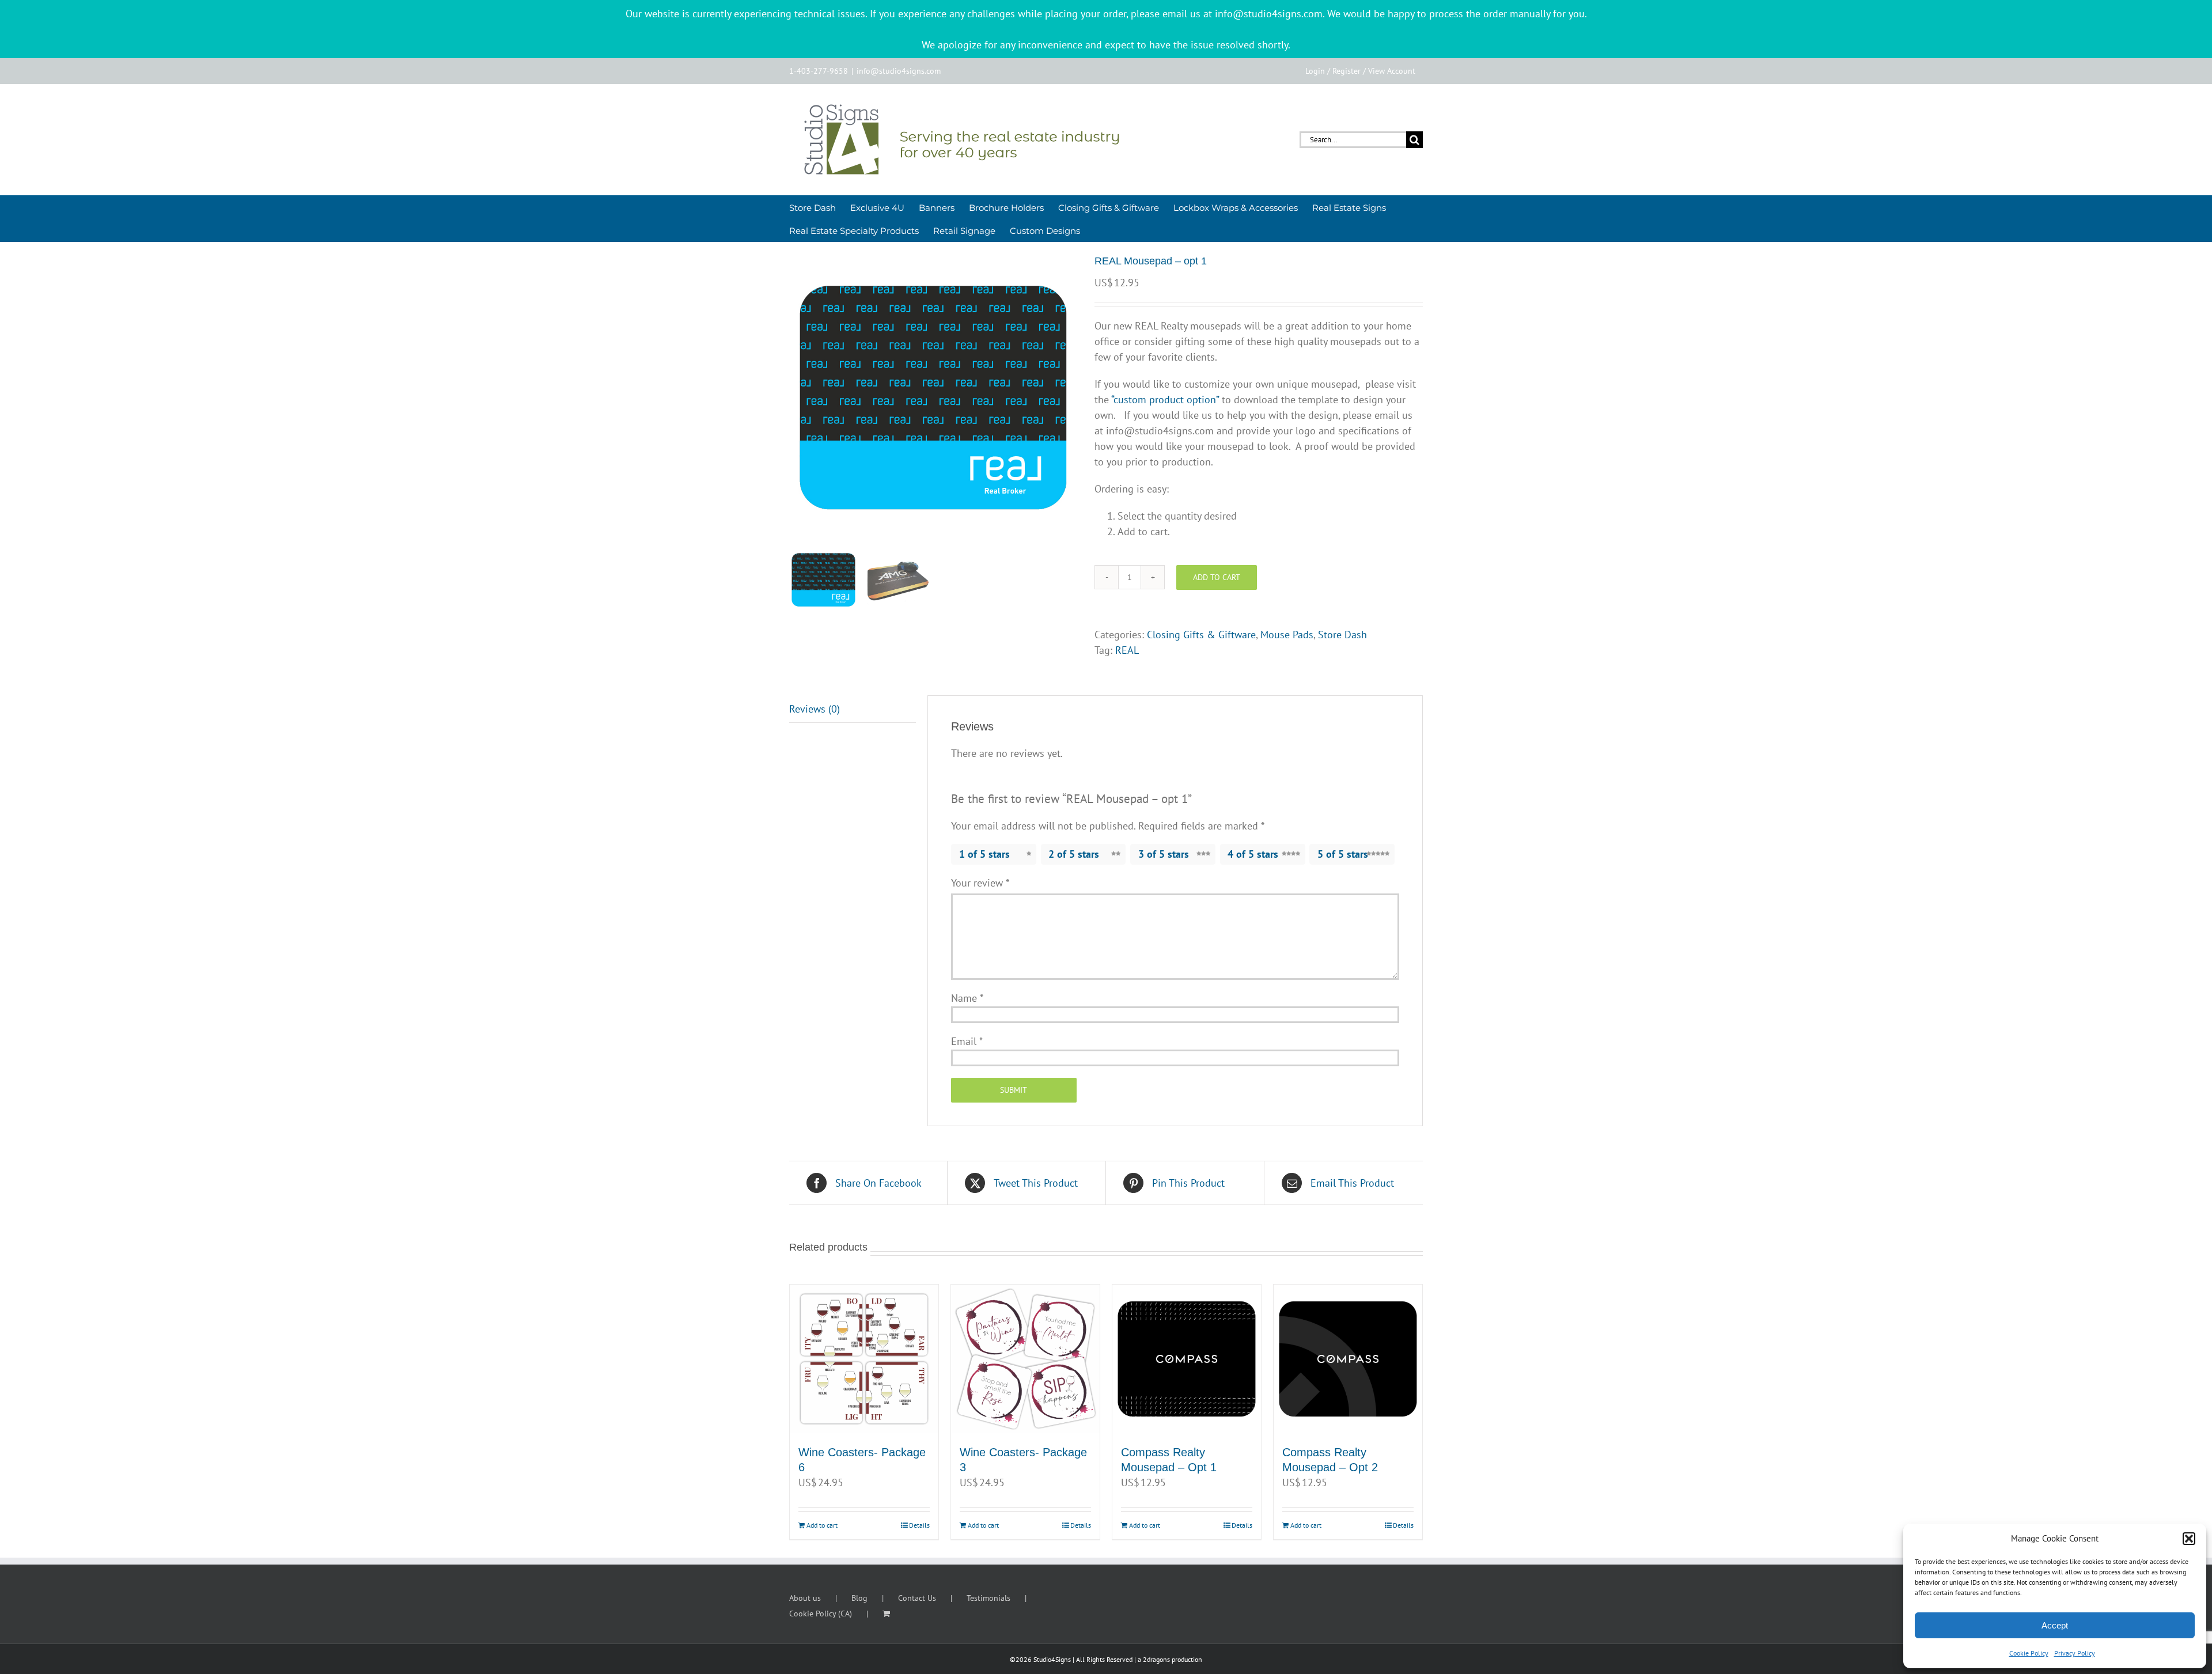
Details (919, 1525)
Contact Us (917, 1598)
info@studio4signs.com (899, 71)
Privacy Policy (2075, 1653)
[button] (2189, 1539)
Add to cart (1217, 577)
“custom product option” (1165, 399)
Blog (859, 1598)
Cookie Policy (2029, 1653)
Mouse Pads (1287, 635)
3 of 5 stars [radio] (1164, 854)
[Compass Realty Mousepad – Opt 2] (1348, 1359)
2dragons (1156, 1659)
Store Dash (1342, 635)
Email (967, 1041)
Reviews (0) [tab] (815, 709)
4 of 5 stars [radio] (1253, 854)
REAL (1127, 650)
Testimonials (988, 1598)
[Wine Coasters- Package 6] (864, 1359)
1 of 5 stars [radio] (984, 854)
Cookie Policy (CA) (821, 1614)
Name (967, 998)
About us (805, 1598)
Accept (2055, 1625)
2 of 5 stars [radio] (1074, 854)
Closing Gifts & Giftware (1201, 635)
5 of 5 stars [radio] (1343, 854)
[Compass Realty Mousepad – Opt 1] (1187, 1359)
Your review (980, 883)
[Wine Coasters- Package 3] (1025, 1359)
